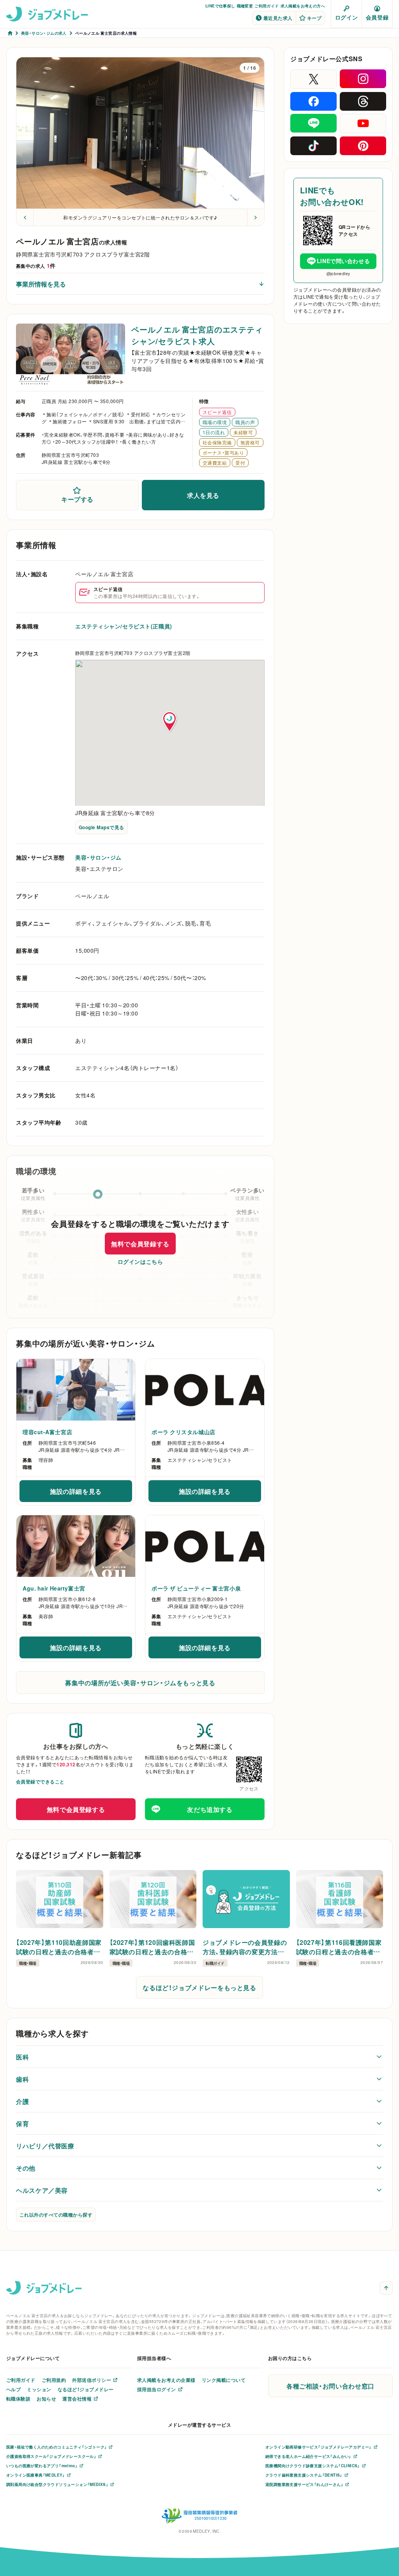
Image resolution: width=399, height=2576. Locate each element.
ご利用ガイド (267, 6)
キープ (314, 18)
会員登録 (377, 17)
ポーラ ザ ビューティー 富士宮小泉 (196, 1588)
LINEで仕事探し (220, 6)
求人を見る (203, 495)
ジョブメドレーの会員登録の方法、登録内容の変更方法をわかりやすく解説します (245, 1947)
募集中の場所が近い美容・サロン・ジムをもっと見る (140, 1683)
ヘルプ (13, 2389)
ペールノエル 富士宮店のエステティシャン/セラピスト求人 (197, 335)
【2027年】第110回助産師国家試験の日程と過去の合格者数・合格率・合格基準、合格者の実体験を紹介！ (59, 1947)
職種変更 (245, 6)
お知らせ (46, 2399)
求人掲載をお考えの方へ (303, 6)
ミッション (39, 2389)
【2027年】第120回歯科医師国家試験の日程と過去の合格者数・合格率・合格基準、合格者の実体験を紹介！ (152, 1947)
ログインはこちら (140, 1261)
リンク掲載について (224, 2380)
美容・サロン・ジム (98, 857)
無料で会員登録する (140, 1244)
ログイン (346, 17)
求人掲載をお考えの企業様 (166, 2380)
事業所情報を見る (41, 284)
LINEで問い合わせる (343, 261)
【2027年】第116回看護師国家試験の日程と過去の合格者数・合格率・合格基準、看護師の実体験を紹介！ (339, 1947)
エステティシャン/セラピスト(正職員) (124, 626)
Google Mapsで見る (102, 827)
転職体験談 (18, 2399)
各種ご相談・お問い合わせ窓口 (330, 2386)
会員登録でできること (40, 1782)
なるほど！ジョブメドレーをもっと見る (199, 1987)
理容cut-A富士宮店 (47, 1432)
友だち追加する (210, 1809)
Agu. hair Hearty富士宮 (54, 1588)
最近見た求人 (278, 18)
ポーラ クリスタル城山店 (184, 1432)
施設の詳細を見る (91, 1493)
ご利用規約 (54, 2380)
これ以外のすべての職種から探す (56, 2215)
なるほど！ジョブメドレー (86, 2389)
